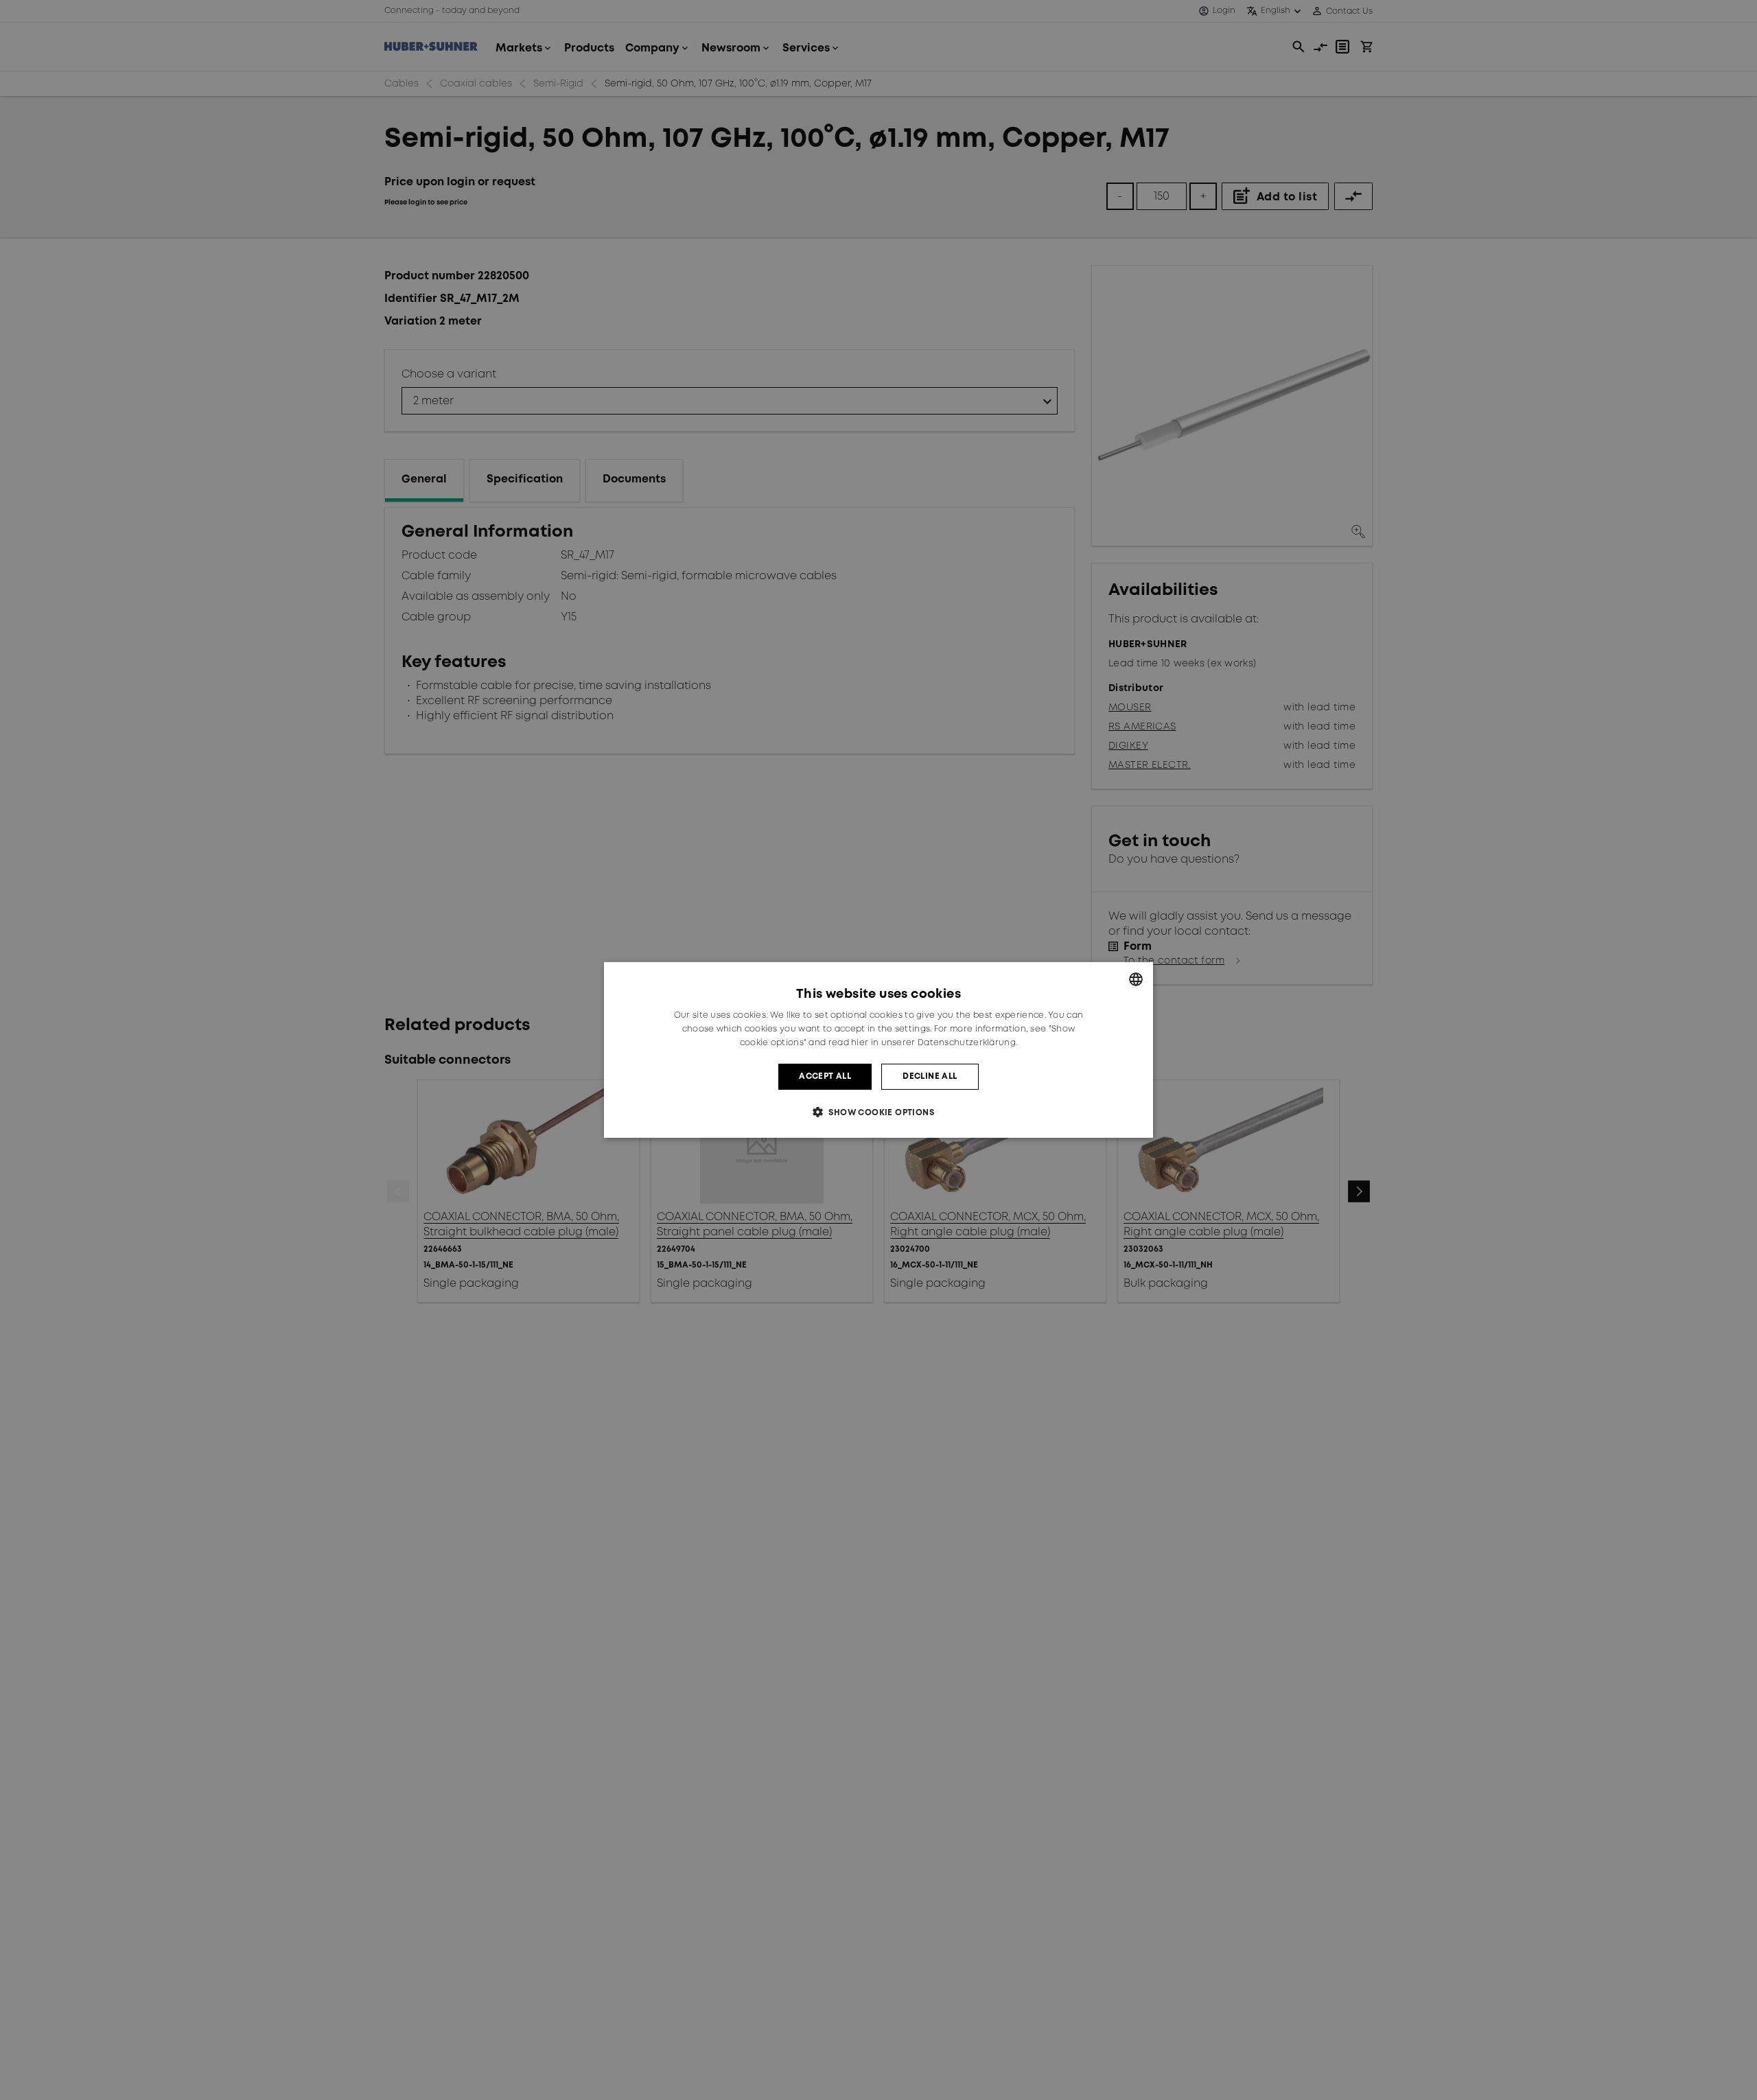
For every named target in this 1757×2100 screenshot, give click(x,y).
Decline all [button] (930, 1076)
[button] (878, 1112)
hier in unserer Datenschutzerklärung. (934, 1043)
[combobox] (1136, 979)
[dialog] (878, 1050)
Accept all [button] (825, 1076)
